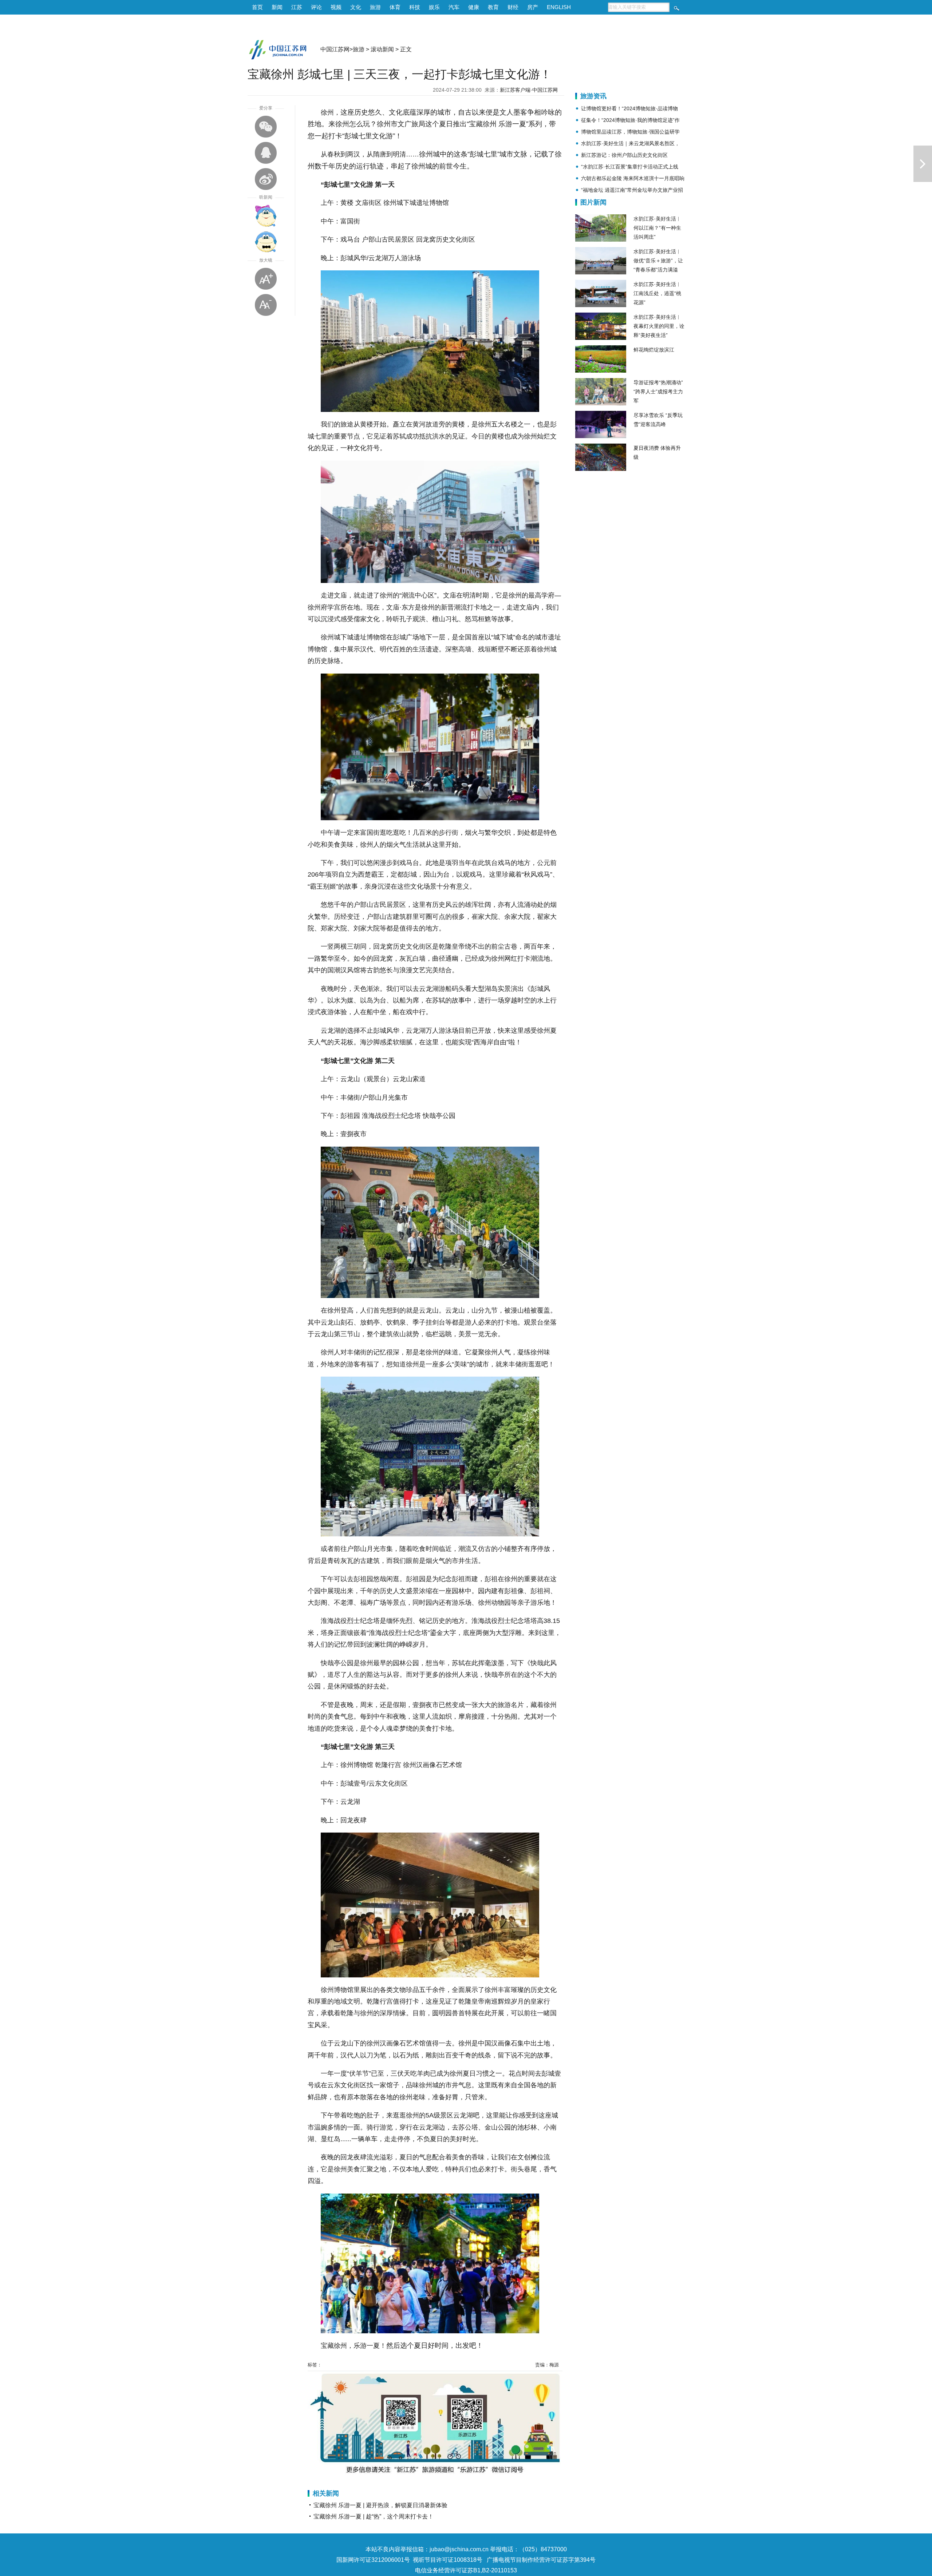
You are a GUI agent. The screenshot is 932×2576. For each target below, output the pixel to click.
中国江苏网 (335, 49)
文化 (356, 7)
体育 (395, 7)
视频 (336, 7)
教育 (493, 7)
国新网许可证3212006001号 (373, 2560)
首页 (257, 7)
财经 (513, 7)
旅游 (375, 7)
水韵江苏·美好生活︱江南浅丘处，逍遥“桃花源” (657, 293)
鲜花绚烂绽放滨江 (654, 350)
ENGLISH (559, 7)
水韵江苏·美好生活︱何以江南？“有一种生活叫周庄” (657, 228)
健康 (474, 7)
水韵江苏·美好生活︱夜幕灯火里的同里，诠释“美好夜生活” (659, 326)
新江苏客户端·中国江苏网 (529, 90)
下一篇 (923, 164)
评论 (316, 7)
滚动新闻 (382, 49)
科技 (415, 7)
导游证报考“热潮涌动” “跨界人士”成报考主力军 (658, 392)
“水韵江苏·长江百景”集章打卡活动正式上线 (630, 167)
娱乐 (434, 7)
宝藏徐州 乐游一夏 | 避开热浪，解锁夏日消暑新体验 (380, 2505)
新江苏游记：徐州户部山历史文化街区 (624, 155)
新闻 (277, 7)
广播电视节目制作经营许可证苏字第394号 (541, 2560)
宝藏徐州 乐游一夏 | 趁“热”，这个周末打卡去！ (374, 2517)
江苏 (297, 7)
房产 (533, 7)
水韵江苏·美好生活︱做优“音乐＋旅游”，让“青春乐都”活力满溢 (658, 261)
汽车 (454, 7)
